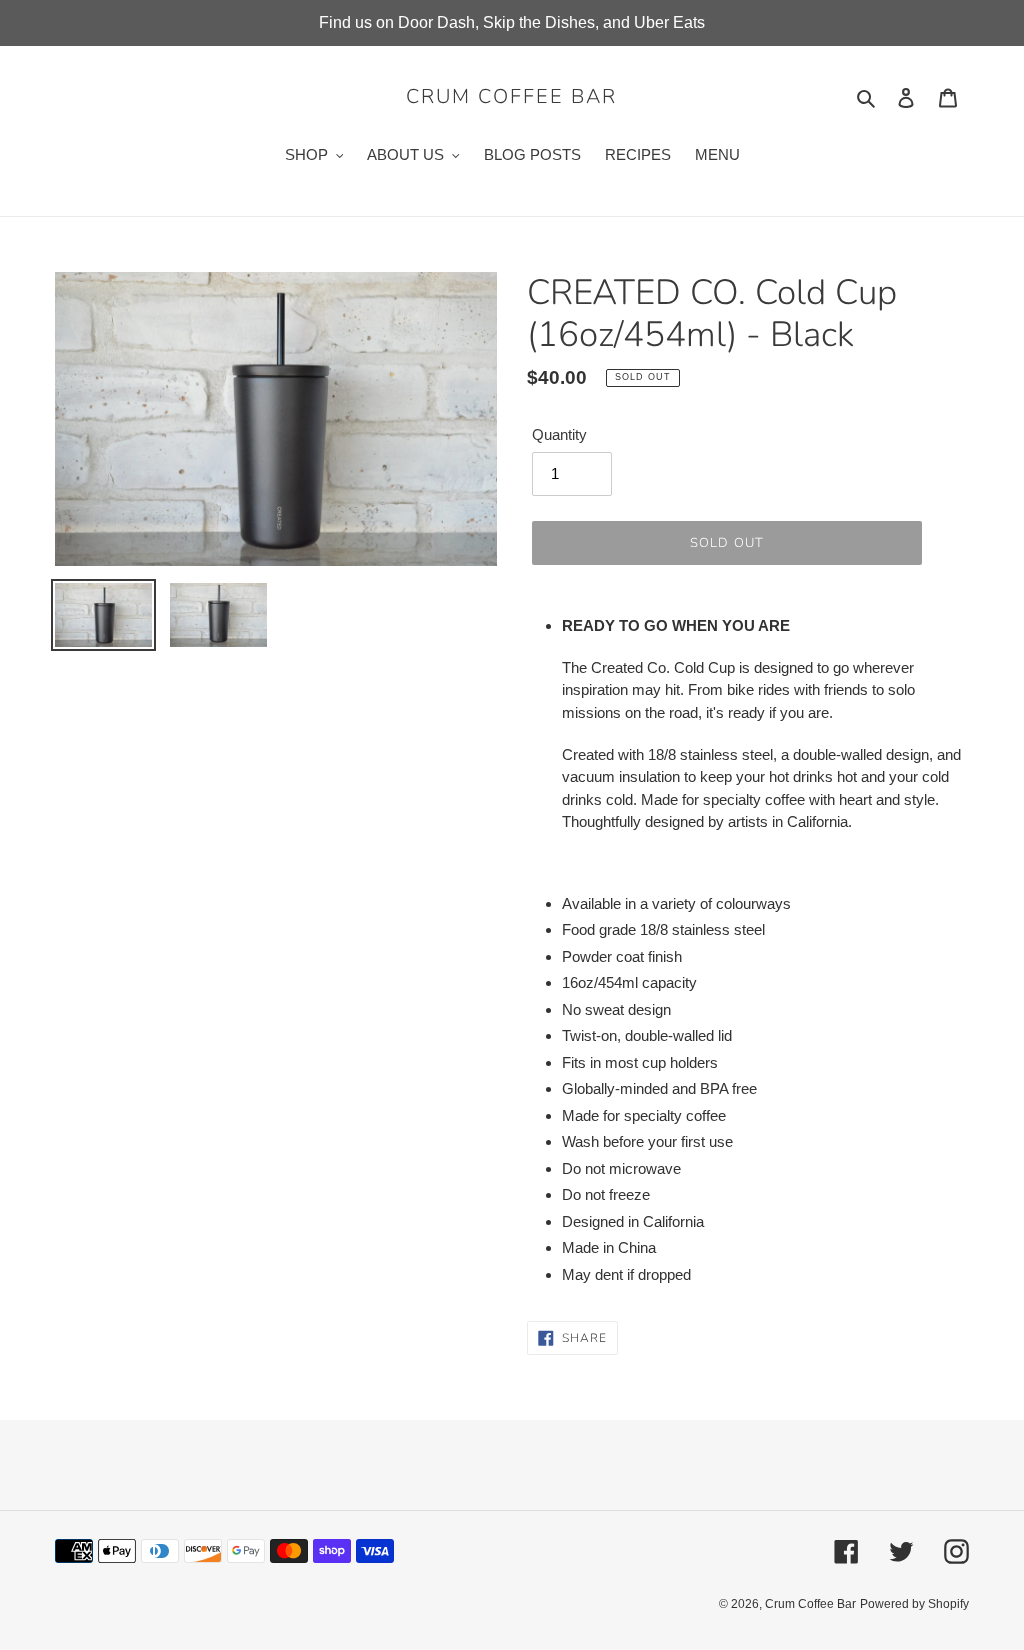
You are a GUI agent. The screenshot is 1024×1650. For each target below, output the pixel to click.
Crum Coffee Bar (511, 97)
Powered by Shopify (914, 1604)
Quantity (559, 434)
